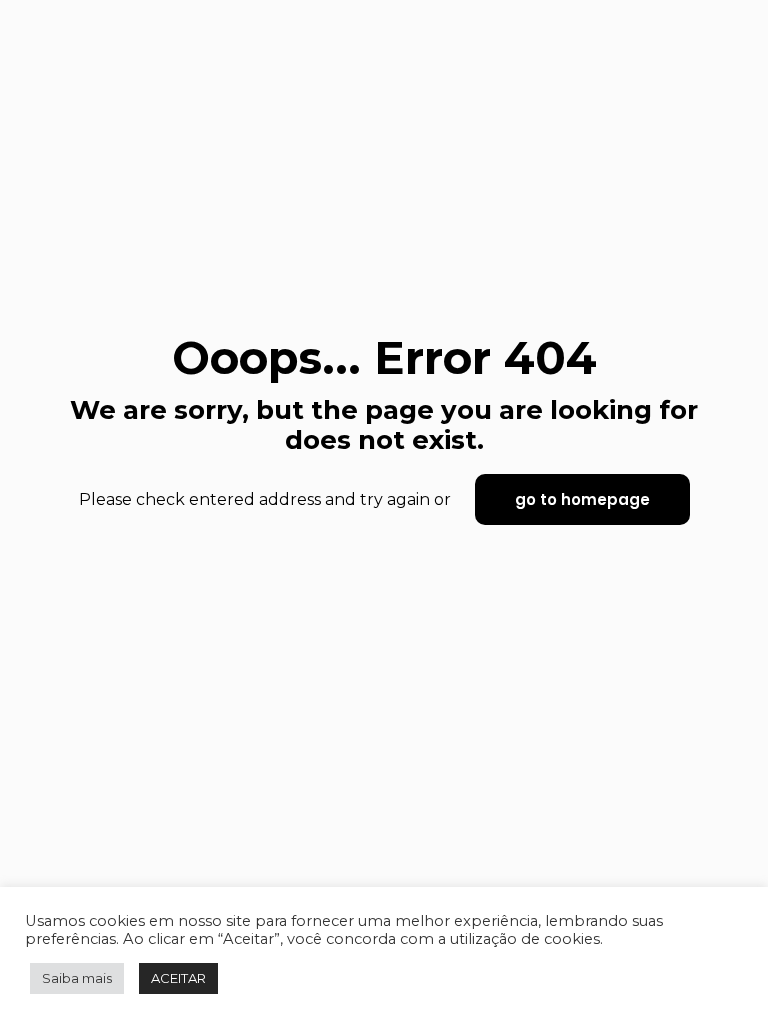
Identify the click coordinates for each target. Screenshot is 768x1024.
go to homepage (582, 499)
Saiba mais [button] (77, 978)
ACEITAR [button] (178, 978)
